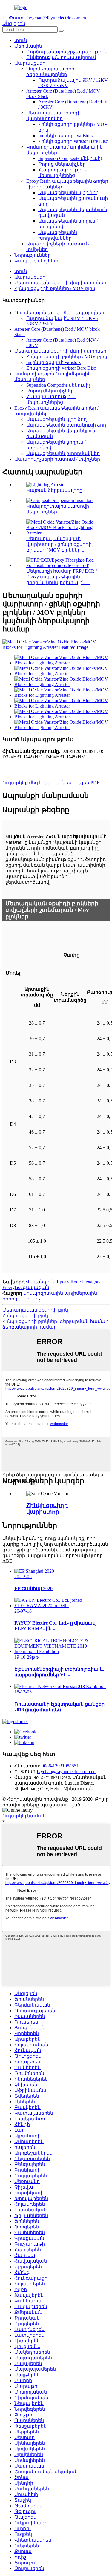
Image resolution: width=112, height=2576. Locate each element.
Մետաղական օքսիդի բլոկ (35, 1310)
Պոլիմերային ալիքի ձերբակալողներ (59, 313)
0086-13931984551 (60, 1766)
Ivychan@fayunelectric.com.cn (66, 1772)
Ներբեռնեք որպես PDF (72, 783)
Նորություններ (33, 255)
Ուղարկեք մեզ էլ (23, 783)
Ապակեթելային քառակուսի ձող (66, 425)
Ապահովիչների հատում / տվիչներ (57, 459)
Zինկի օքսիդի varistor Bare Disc (73, 141)
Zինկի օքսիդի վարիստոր (47, 1508)
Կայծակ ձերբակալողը (54, 490)
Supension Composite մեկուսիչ (70, 158)
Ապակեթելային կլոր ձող (68, 192)
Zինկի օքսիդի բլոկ (25, 1316)
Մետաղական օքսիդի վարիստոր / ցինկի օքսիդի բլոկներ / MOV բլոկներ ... (59, 544)
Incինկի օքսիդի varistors (65, 136)
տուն (21, 40)
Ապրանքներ (30, 63)
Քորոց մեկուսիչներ (62, 164)
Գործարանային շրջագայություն (67, 52)
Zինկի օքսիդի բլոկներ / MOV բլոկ (55, 288)
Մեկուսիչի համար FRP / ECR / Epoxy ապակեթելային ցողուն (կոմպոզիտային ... (62, 577)
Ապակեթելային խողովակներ (63, 453)
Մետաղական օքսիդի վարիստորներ (60, 283)
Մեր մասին (28, 46)
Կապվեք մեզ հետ (36, 261)
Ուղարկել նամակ (24, 1816)
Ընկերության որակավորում (61, 57)
